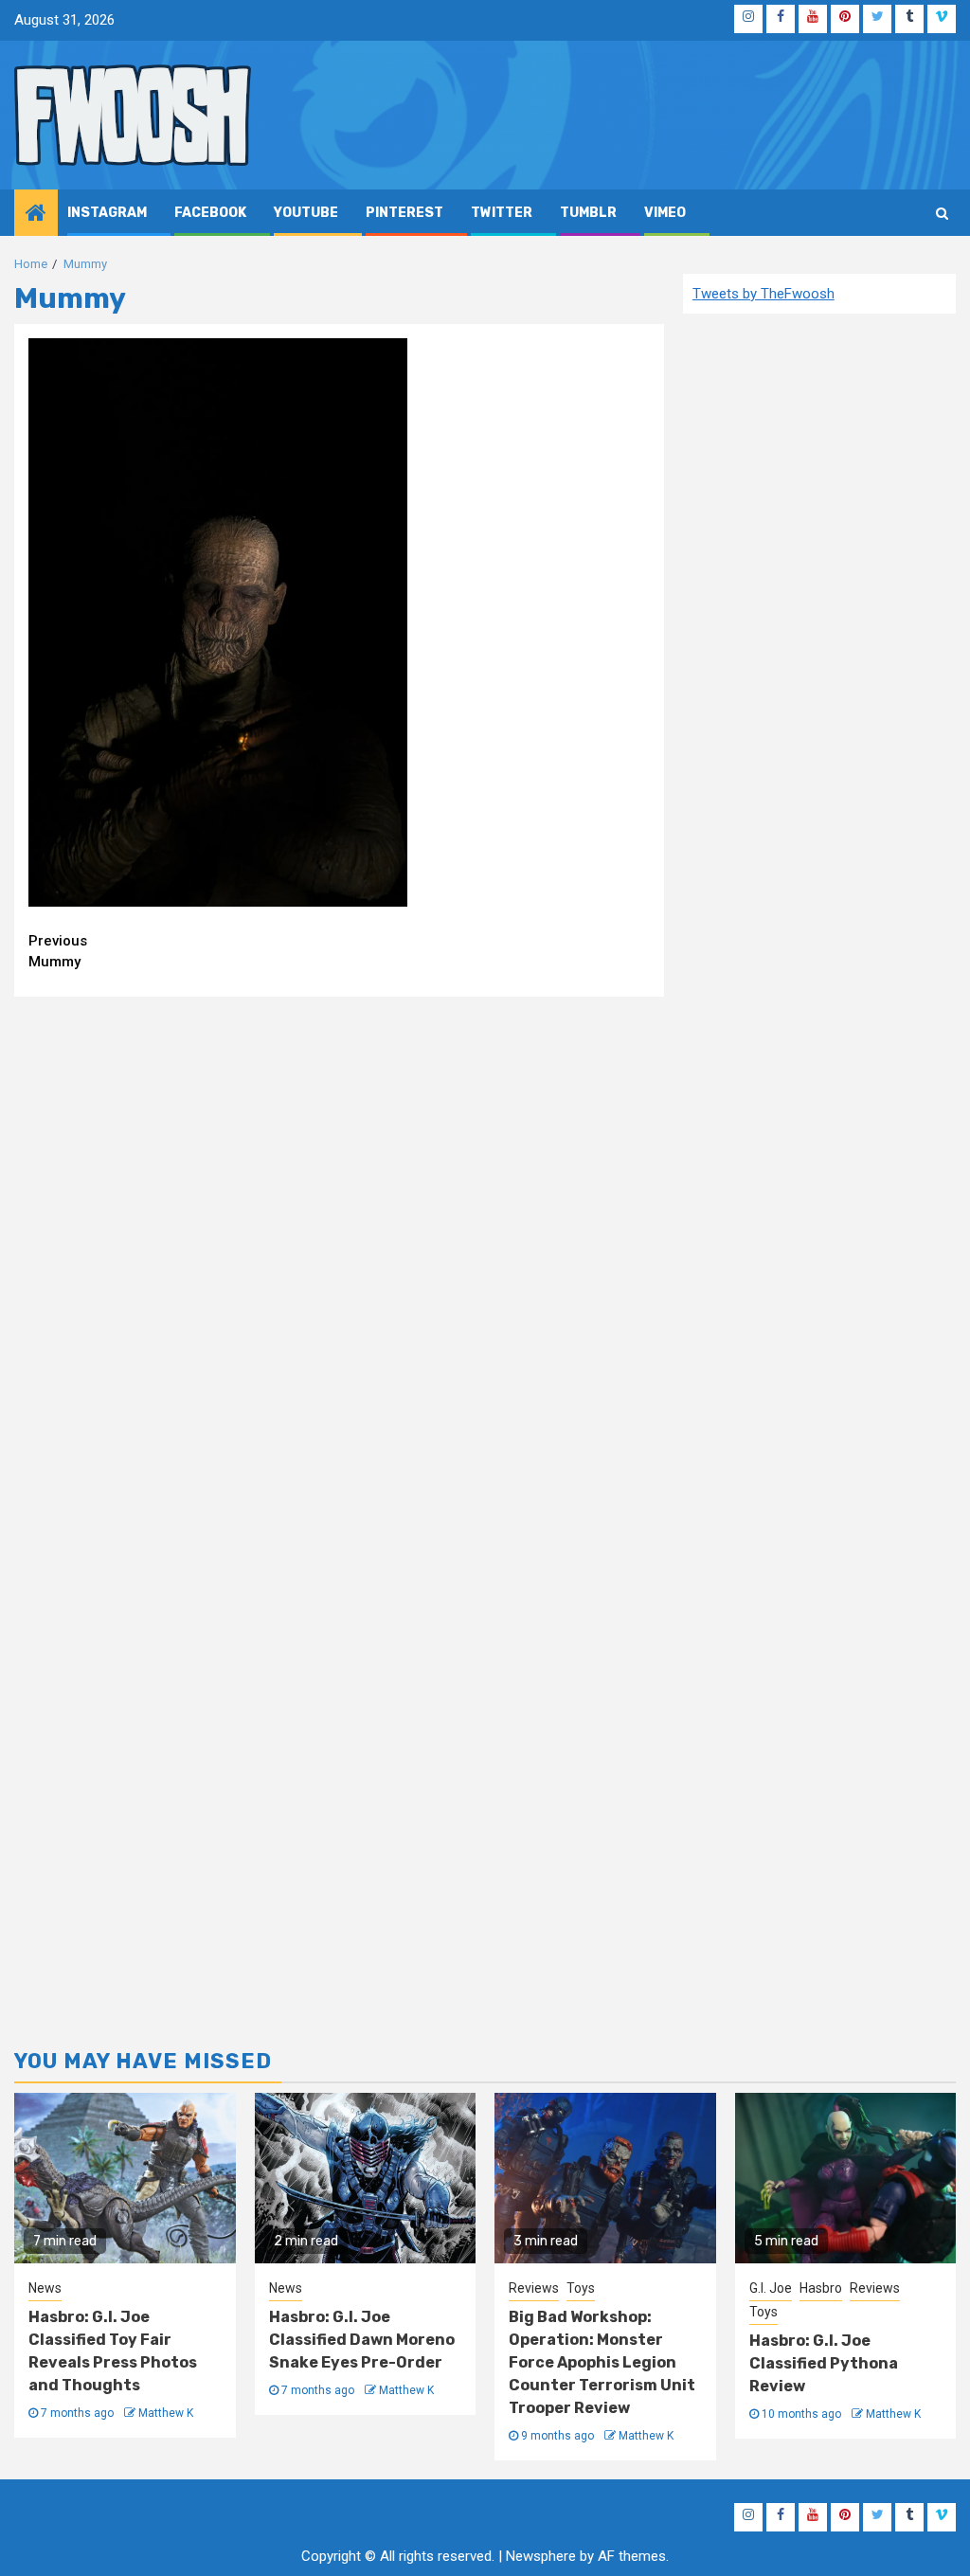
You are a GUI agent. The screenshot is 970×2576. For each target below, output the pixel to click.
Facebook (210, 213)
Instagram (107, 213)
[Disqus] (339, 1254)
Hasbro (821, 2288)
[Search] (942, 213)
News (45, 2288)
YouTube (306, 213)
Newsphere (541, 2556)
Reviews (534, 2288)
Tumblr (588, 213)
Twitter (502, 213)
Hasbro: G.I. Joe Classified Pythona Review (824, 2363)
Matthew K (166, 2413)
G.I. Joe (771, 2288)
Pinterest (404, 213)
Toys (581, 2288)
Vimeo (665, 213)
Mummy (58, 952)
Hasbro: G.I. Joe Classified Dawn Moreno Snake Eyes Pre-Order (362, 2340)
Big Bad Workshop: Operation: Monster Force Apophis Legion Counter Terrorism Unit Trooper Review (602, 2362)
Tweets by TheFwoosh (763, 294)
